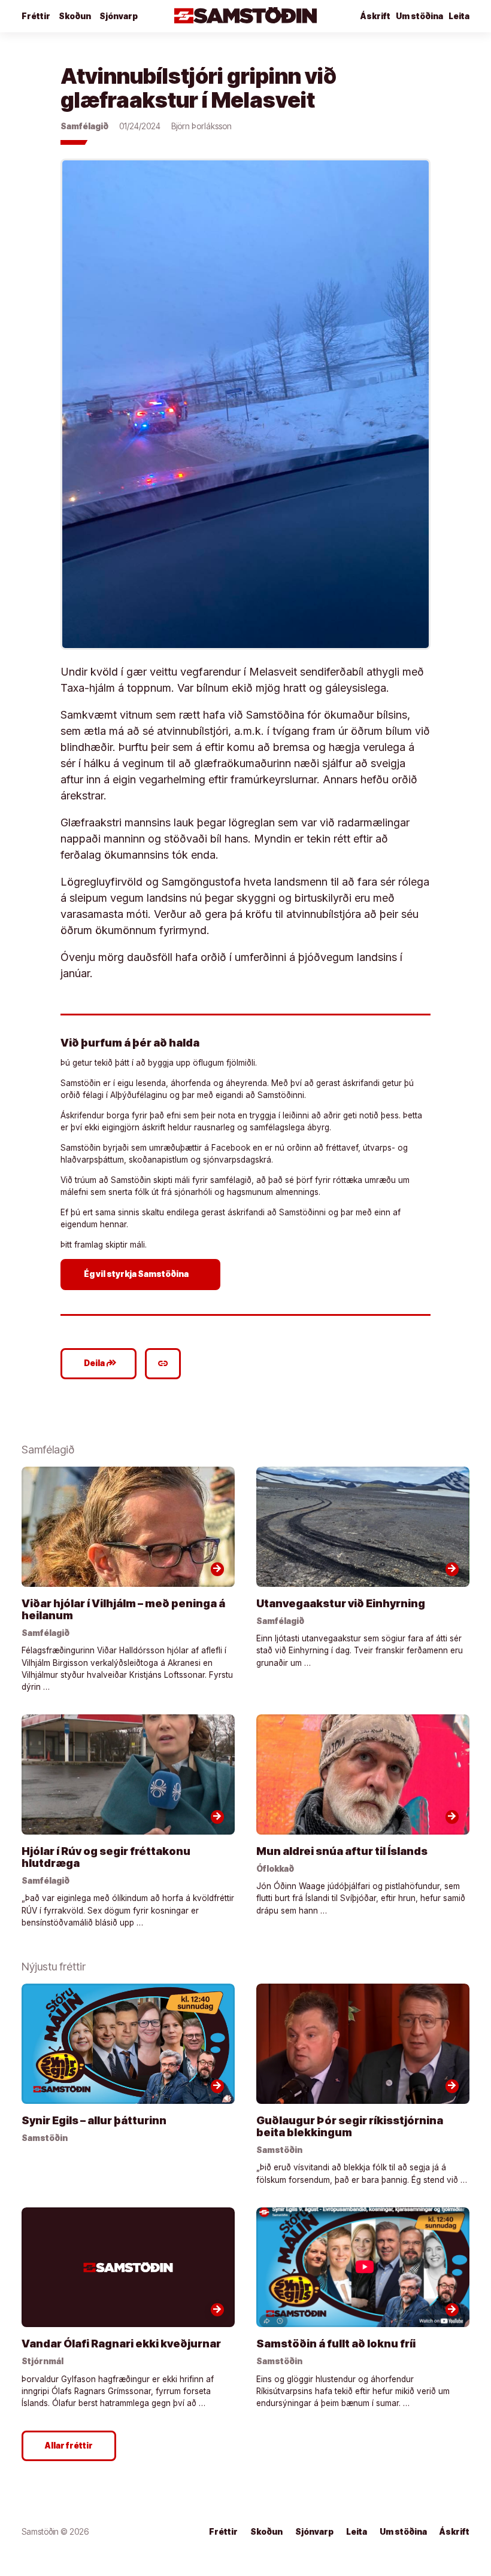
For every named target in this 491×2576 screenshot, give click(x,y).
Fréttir (36, 16)
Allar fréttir (69, 2446)
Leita (459, 16)
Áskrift (454, 2532)
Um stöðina (419, 16)
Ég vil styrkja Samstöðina (142, 1274)
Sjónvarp (119, 16)
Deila (100, 1363)
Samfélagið (84, 126)
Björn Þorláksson (201, 126)
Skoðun (75, 16)
